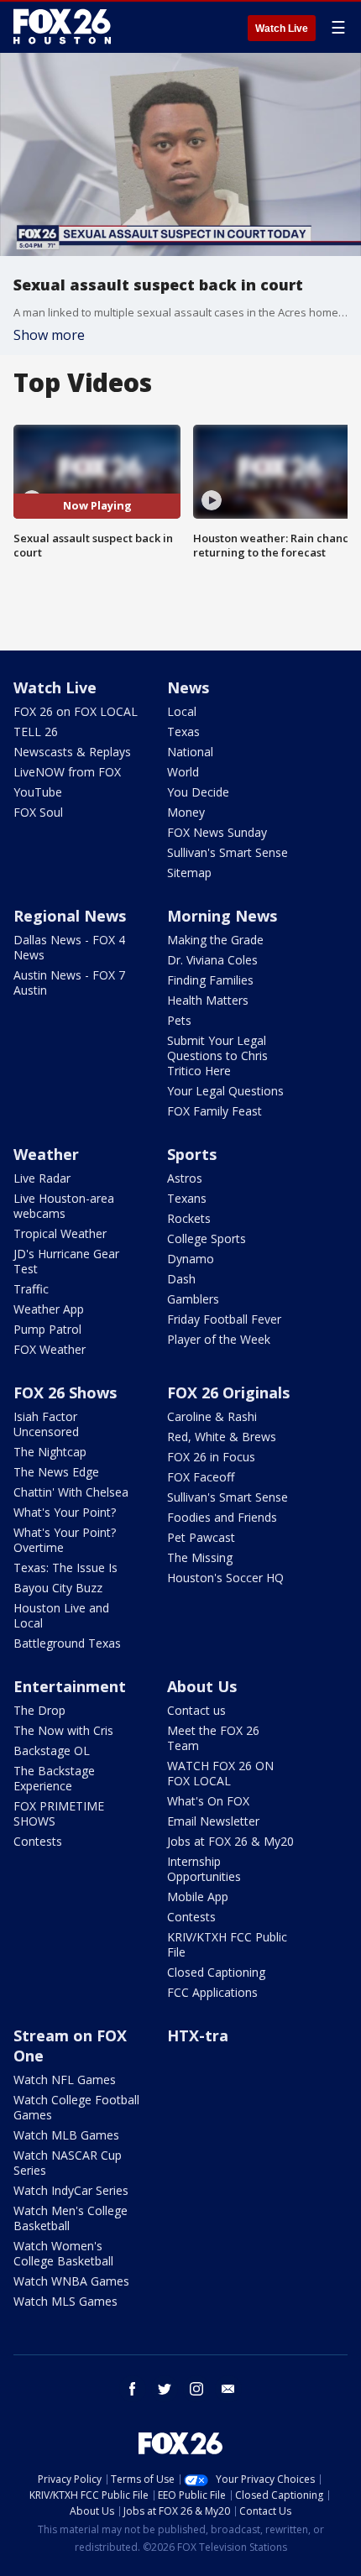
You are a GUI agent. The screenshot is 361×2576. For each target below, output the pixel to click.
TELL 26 (36, 732)
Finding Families (210, 980)
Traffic (31, 1289)
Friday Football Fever (224, 1319)
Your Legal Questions (225, 1091)
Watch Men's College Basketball (71, 2218)
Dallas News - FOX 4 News (69, 947)
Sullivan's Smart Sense (228, 852)
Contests (38, 1841)
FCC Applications (212, 1992)
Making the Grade (215, 940)
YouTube (38, 792)
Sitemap (189, 873)
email (228, 2389)
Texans (187, 1198)
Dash (181, 1279)
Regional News (70, 916)
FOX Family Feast (215, 1111)
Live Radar (42, 1178)
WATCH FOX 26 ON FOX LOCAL (220, 1773)
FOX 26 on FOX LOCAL (76, 711)
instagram (196, 2389)
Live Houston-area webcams (64, 1206)
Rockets (189, 1218)
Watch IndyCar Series (71, 2190)
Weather (46, 1154)
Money (186, 812)
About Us (202, 1686)
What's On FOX (208, 1801)
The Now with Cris (63, 1730)
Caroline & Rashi (212, 1416)
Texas (183, 732)
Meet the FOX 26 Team (213, 1738)
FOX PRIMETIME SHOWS (59, 1813)
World (183, 772)
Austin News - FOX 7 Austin (69, 982)
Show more (49, 335)
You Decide (198, 792)
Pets (179, 1020)
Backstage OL (52, 1750)
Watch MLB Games (66, 2135)
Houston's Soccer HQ (225, 1578)
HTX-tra (198, 2035)
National (190, 752)
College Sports (207, 1238)
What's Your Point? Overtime (65, 1540)
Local (182, 711)
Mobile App (198, 1897)
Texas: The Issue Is (65, 1568)
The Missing (200, 1557)
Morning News (222, 916)
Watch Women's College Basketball (63, 2253)
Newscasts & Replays (72, 752)
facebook (133, 2389)
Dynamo (191, 1259)
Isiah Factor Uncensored (46, 1424)
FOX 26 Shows (65, 1393)
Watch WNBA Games (71, 2281)
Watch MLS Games (65, 2301)
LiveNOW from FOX (67, 772)
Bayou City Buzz (58, 1588)
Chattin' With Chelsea (71, 1492)
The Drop (39, 1710)
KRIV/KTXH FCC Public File (227, 1944)
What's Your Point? (65, 1512)
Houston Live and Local (61, 1615)
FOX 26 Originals (228, 1393)
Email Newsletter (213, 1821)
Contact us (196, 1710)
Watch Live (282, 29)
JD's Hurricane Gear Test (66, 1261)
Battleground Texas (67, 1643)
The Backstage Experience (54, 1778)
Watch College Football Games (76, 2107)
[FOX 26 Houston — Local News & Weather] (62, 27)
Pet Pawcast (201, 1537)
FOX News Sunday (217, 832)
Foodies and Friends (222, 1517)
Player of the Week (219, 1339)
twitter (165, 2389)
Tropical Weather (60, 1233)
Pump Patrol (47, 1329)
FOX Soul (38, 812)
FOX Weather (50, 1349)
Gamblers (193, 1299)
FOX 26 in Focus (211, 1457)
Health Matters (208, 1000)
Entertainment (70, 1686)
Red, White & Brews (222, 1437)
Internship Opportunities (204, 1869)
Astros (185, 1178)
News (188, 687)
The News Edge (56, 1472)
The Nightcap (50, 1452)
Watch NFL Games (65, 2080)
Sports (192, 1154)
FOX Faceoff (201, 1477)
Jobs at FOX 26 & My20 (230, 1841)
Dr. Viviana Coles (212, 960)
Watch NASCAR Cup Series (68, 2163)
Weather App (49, 1309)
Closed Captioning (216, 1972)
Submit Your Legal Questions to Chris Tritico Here (217, 1055)
